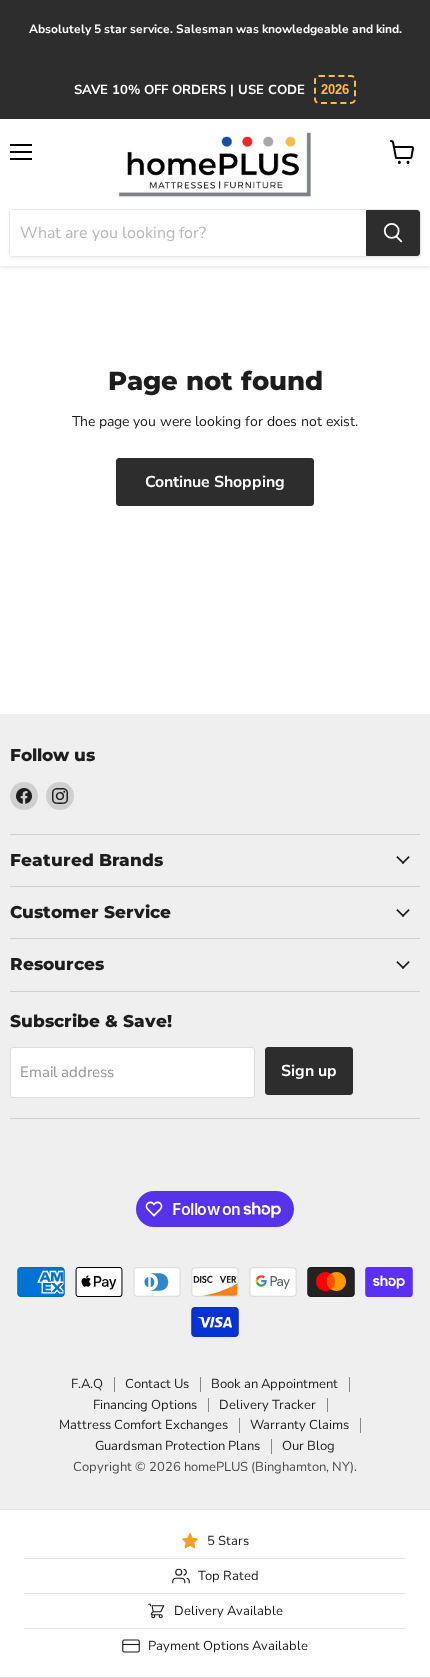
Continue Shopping (215, 482)
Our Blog (308, 1446)
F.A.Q (87, 1384)
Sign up (309, 1071)
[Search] (393, 233)
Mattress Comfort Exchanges (143, 1425)
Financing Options (145, 1405)
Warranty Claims (299, 1425)
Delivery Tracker (267, 1405)
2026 (335, 89)
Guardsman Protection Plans (177, 1446)
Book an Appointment (274, 1384)
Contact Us (157, 1384)
